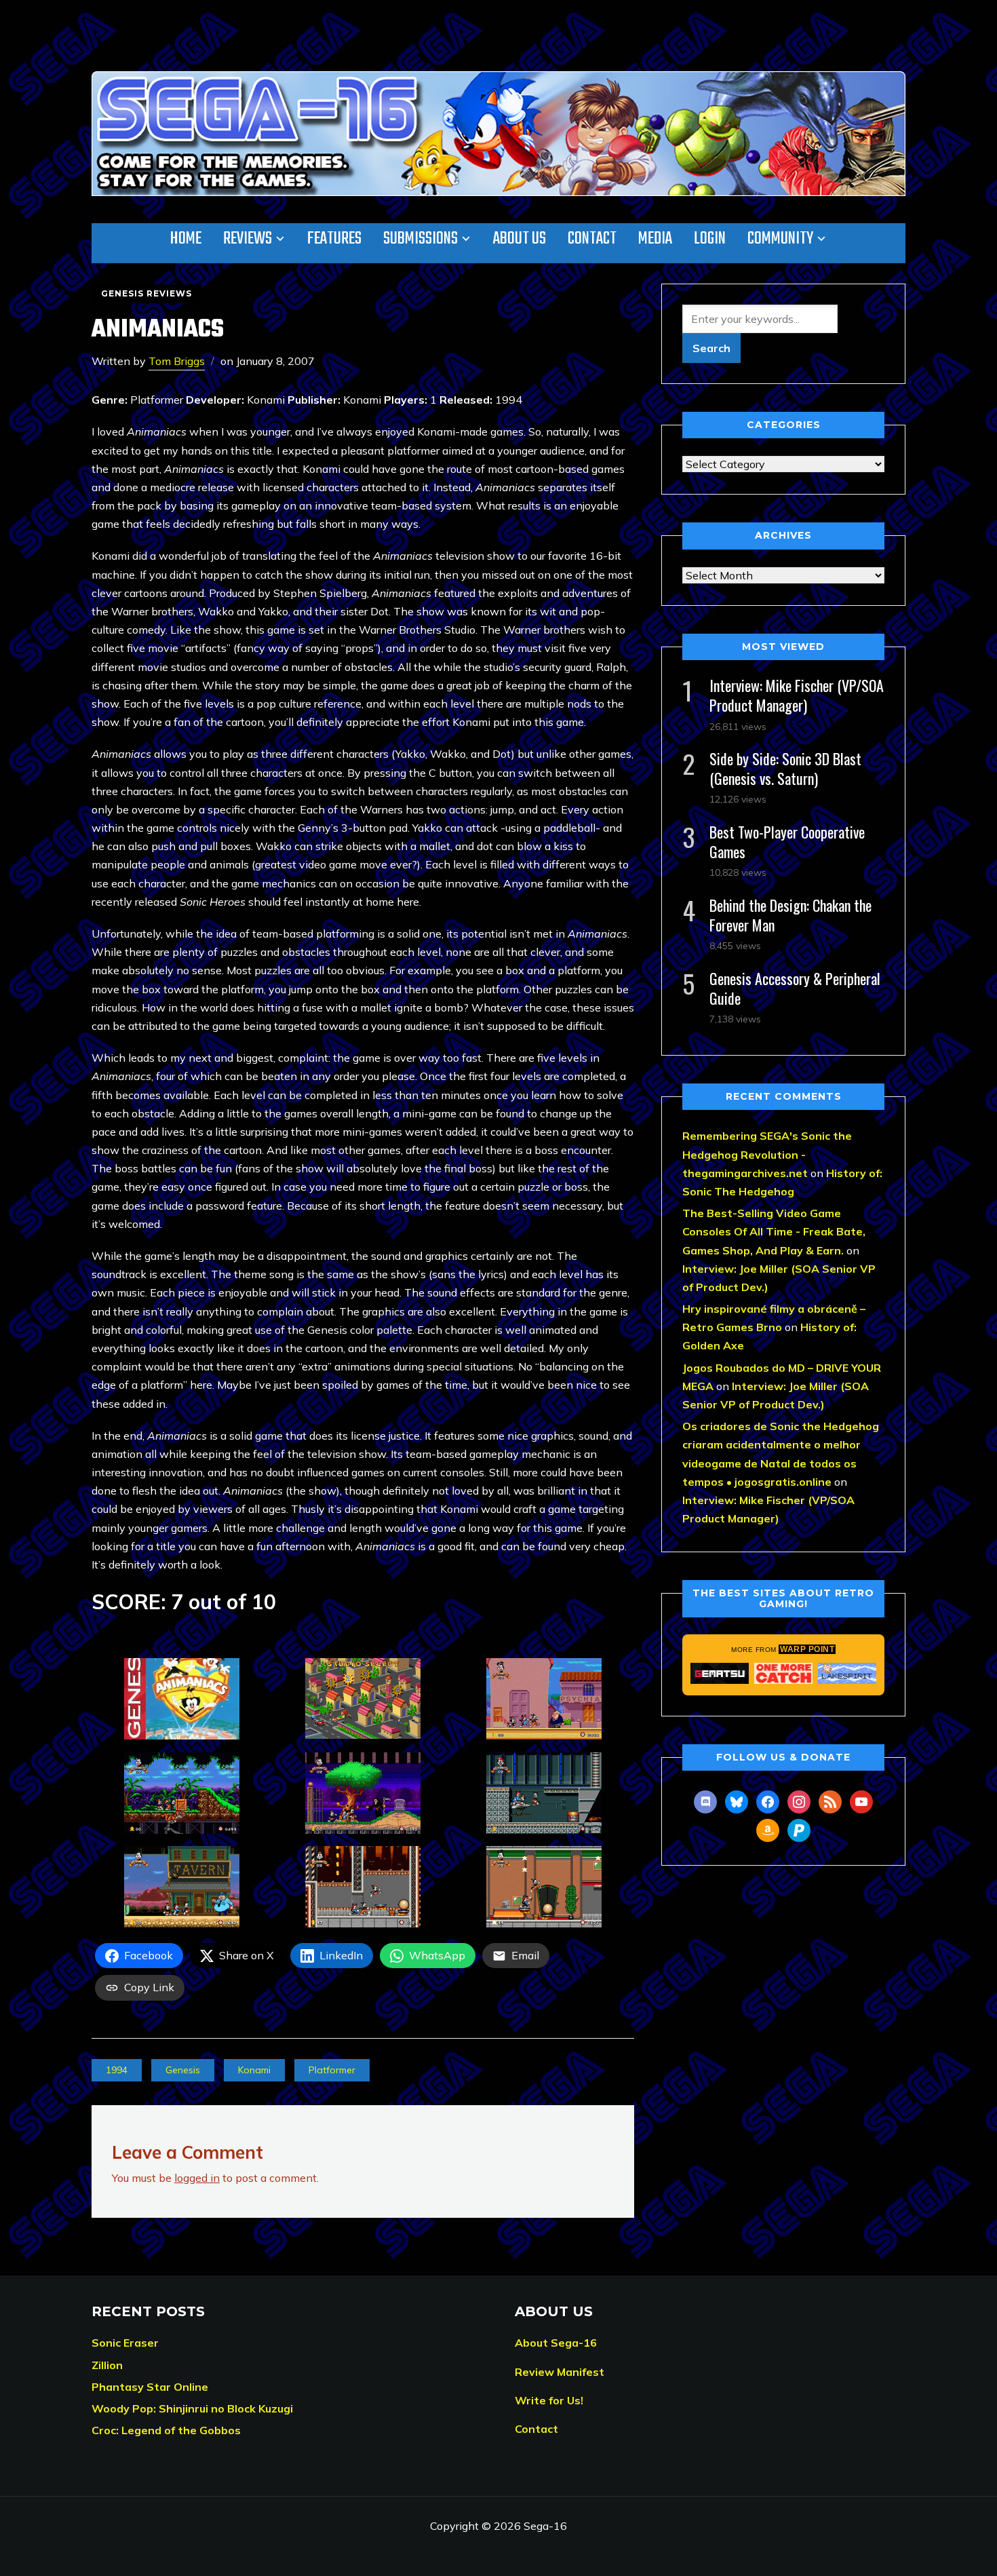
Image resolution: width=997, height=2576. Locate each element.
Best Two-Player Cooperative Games (787, 842)
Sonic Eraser (125, 2343)
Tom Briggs (177, 361)
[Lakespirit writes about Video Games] (847, 1673)
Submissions (421, 239)
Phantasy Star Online (150, 2387)
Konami (254, 2070)
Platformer (332, 2070)
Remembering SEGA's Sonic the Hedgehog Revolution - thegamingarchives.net (767, 1154)
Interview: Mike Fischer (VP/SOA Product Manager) (797, 695)
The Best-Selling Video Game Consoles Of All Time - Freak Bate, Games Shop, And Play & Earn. (774, 1231)
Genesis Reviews (146, 293)
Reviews (248, 239)
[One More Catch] (783, 1673)
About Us (520, 239)
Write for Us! (549, 2400)
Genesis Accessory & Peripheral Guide (795, 988)
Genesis (183, 2070)
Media (655, 239)
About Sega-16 (556, 2343)
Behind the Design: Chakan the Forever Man (790, 915)
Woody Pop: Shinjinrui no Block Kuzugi (192, 2408)
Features (334, 239)
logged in (197, 2178)
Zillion (107, 2365)
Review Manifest (560, 2372)
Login (710, 239)
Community (780, 239)
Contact (592, 239)
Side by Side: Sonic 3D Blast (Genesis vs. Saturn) (785, 768)
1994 (117, 2070)
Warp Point (807, 1649)
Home (186, 239)
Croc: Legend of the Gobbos (166, 2430)
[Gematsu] (720, 1673)
